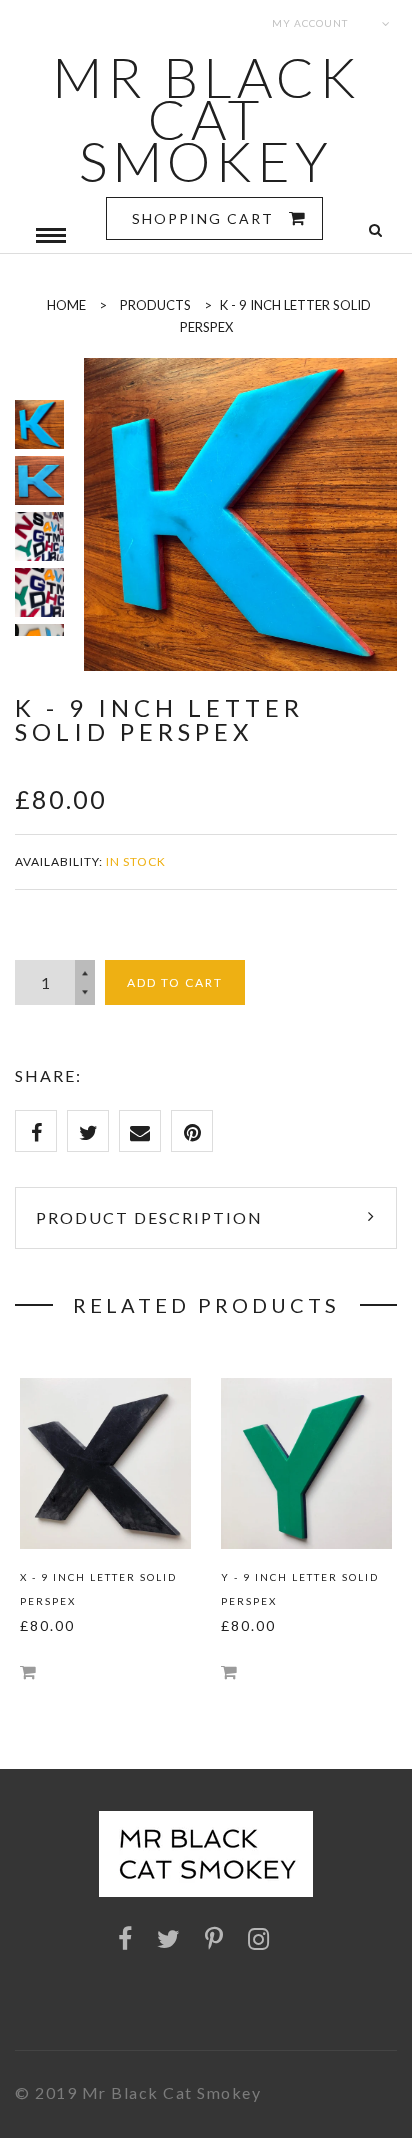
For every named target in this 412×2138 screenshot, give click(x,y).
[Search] (375, 230)
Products (155, 305)
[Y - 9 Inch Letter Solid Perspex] (306, 1463)
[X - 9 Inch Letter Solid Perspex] (105, 1463)
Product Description (149, 1217)
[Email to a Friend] (140, 1131)
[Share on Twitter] (88, 1131)
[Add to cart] (28, 1671)
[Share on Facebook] (36, 1131)
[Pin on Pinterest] (192, 1131)
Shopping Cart (205, 218)
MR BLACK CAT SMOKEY (206, 119)
